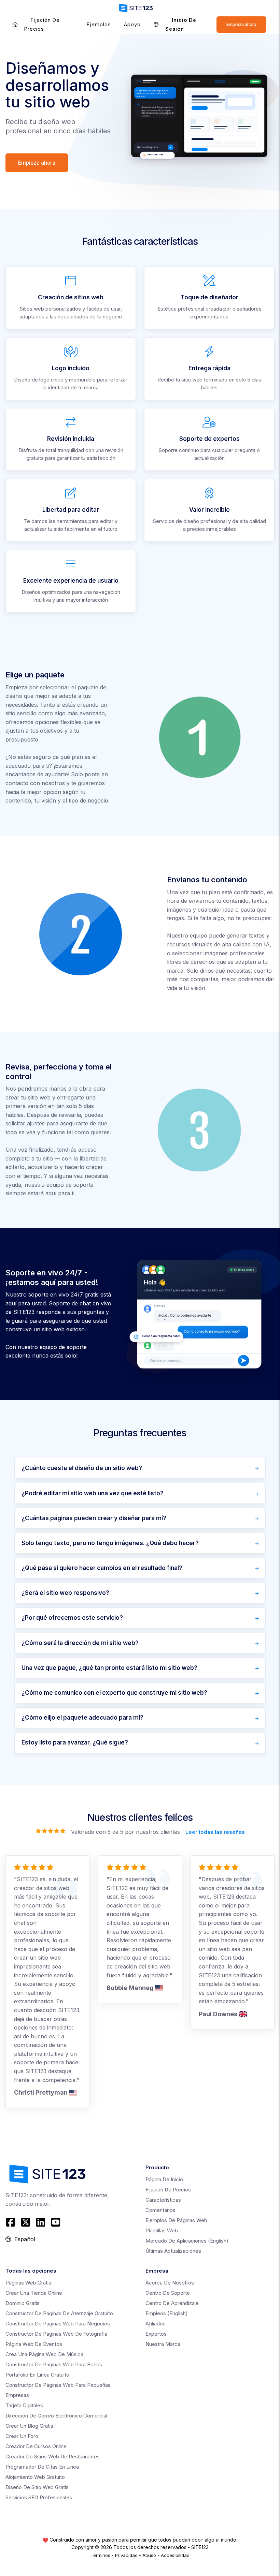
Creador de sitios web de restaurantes (53, 2457)
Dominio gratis (23, 2303)
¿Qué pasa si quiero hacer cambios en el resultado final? (102, 1568)
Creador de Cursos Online (36, 2446)
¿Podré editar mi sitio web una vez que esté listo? (93, 1493)
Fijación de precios (42, 24)
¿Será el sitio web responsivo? (65, 1593)
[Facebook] (11, 2222)
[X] (26, 2222)
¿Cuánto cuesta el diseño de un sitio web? (82, 1468)
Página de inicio (164, 2179)
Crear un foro (22, 2436)
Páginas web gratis (28, 2283)
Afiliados (156, 2324)
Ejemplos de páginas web (176, 2220)
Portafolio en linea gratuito (37, 2375)
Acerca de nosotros (170, 2283)
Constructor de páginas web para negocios (58, 2324)
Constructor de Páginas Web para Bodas (54, 2364)
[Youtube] (56, 2222)
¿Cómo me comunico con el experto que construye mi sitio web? (114, 1693)
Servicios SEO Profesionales (39, 2497)
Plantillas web (162, 2230)
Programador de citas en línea (42, 2467)
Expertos (156, 2334)
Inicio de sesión (181, 24)
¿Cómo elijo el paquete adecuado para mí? (82, 1718)
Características (163, 2200)
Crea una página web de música (44, 2354)
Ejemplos (99, 24)
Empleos (167, 2313)
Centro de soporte (168, 2293)
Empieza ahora (241, 24)
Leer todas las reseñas (215, 1832)
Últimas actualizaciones (173, 2251)
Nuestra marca (163, 2344)
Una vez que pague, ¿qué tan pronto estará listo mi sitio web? (109, 1668)
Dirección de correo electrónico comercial (56, 2416)
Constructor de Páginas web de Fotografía (56, 2334)
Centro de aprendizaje (172, 2303)
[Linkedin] (41, 2222)
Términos (100, 2555)
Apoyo (132, 24)
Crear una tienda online (34, 2293)
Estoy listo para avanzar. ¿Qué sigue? (75, 1742)
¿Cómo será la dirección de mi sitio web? (80, 1643)
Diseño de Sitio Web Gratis (37, 2487)
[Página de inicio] (15, 24)
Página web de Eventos (34, 2344)
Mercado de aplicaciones (187, 2241)
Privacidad (126, 2555)
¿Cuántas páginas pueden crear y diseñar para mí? (94, 1518)
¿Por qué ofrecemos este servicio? (72, 1618)
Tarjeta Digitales (24, 2405)
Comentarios (160, 2210)
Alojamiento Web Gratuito (35, 2477)
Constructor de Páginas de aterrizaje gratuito (59, 2313)
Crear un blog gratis (29, 2426)
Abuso (149, 2555)
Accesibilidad (175, 2555)
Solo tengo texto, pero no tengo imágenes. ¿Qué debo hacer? (110, 1543)
